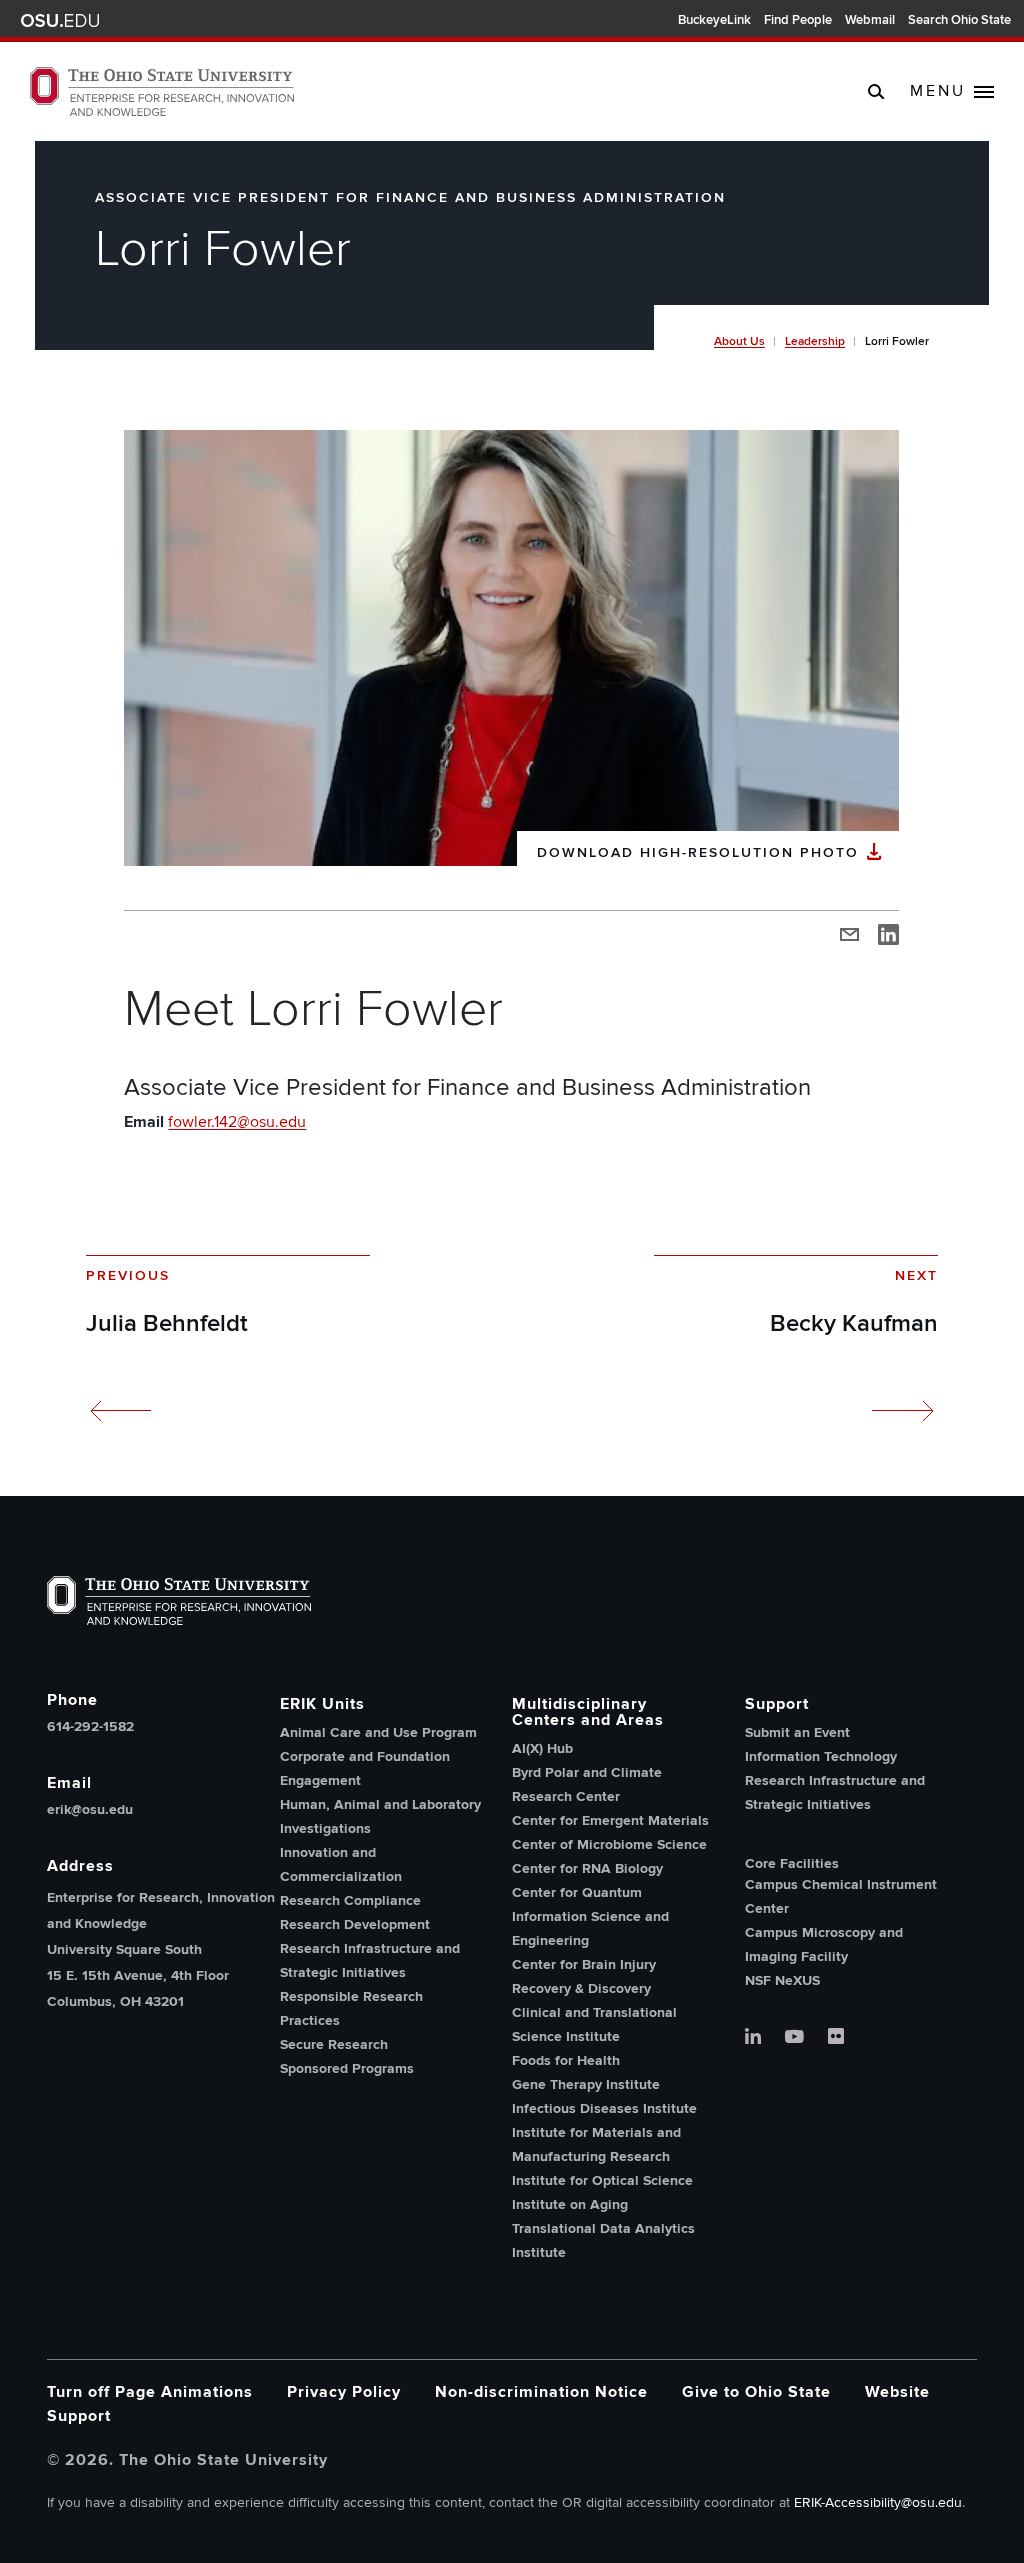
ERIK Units (322, 1704)
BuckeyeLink (714, 20)
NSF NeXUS (782, 1980)
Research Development (355, 1924)
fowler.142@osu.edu (237, 1122)
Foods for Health (566, 2060)
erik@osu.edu (90, 1810)
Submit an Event (797, 1732)
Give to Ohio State (756, 2392)
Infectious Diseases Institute (604, 2108)
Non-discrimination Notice (541, 2392)
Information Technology (821, 1756)
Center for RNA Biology (587, 1868)
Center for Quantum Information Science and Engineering (590, 1916)
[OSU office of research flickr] (836, 2038)
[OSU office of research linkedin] (753, 2038)
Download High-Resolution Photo (698, 852)
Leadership (815, 341)
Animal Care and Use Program (378, 1732)
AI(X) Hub (542, 1748)
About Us (739, 341)
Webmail (870, 20)
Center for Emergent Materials (610, 1820)
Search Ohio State (959, 20)
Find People (798, 20)
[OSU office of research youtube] (794, 2038)
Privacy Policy (344, 2392)
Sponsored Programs (347, 2068)
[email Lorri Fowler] (849, 933)
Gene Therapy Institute (586, 2084)
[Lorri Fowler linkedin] (888, 933)
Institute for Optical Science (602, 2180)
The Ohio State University (60, 21)
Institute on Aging (570, 2204)
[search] (876, 91)
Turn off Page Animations (150, 2392)
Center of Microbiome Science (609, 1844)
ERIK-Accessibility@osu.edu (878, 2502)
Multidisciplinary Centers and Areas (588, 1712)
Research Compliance (350, 1900)
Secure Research (334, 2044)
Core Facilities (792, 1864)
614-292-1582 (90, 1727)
